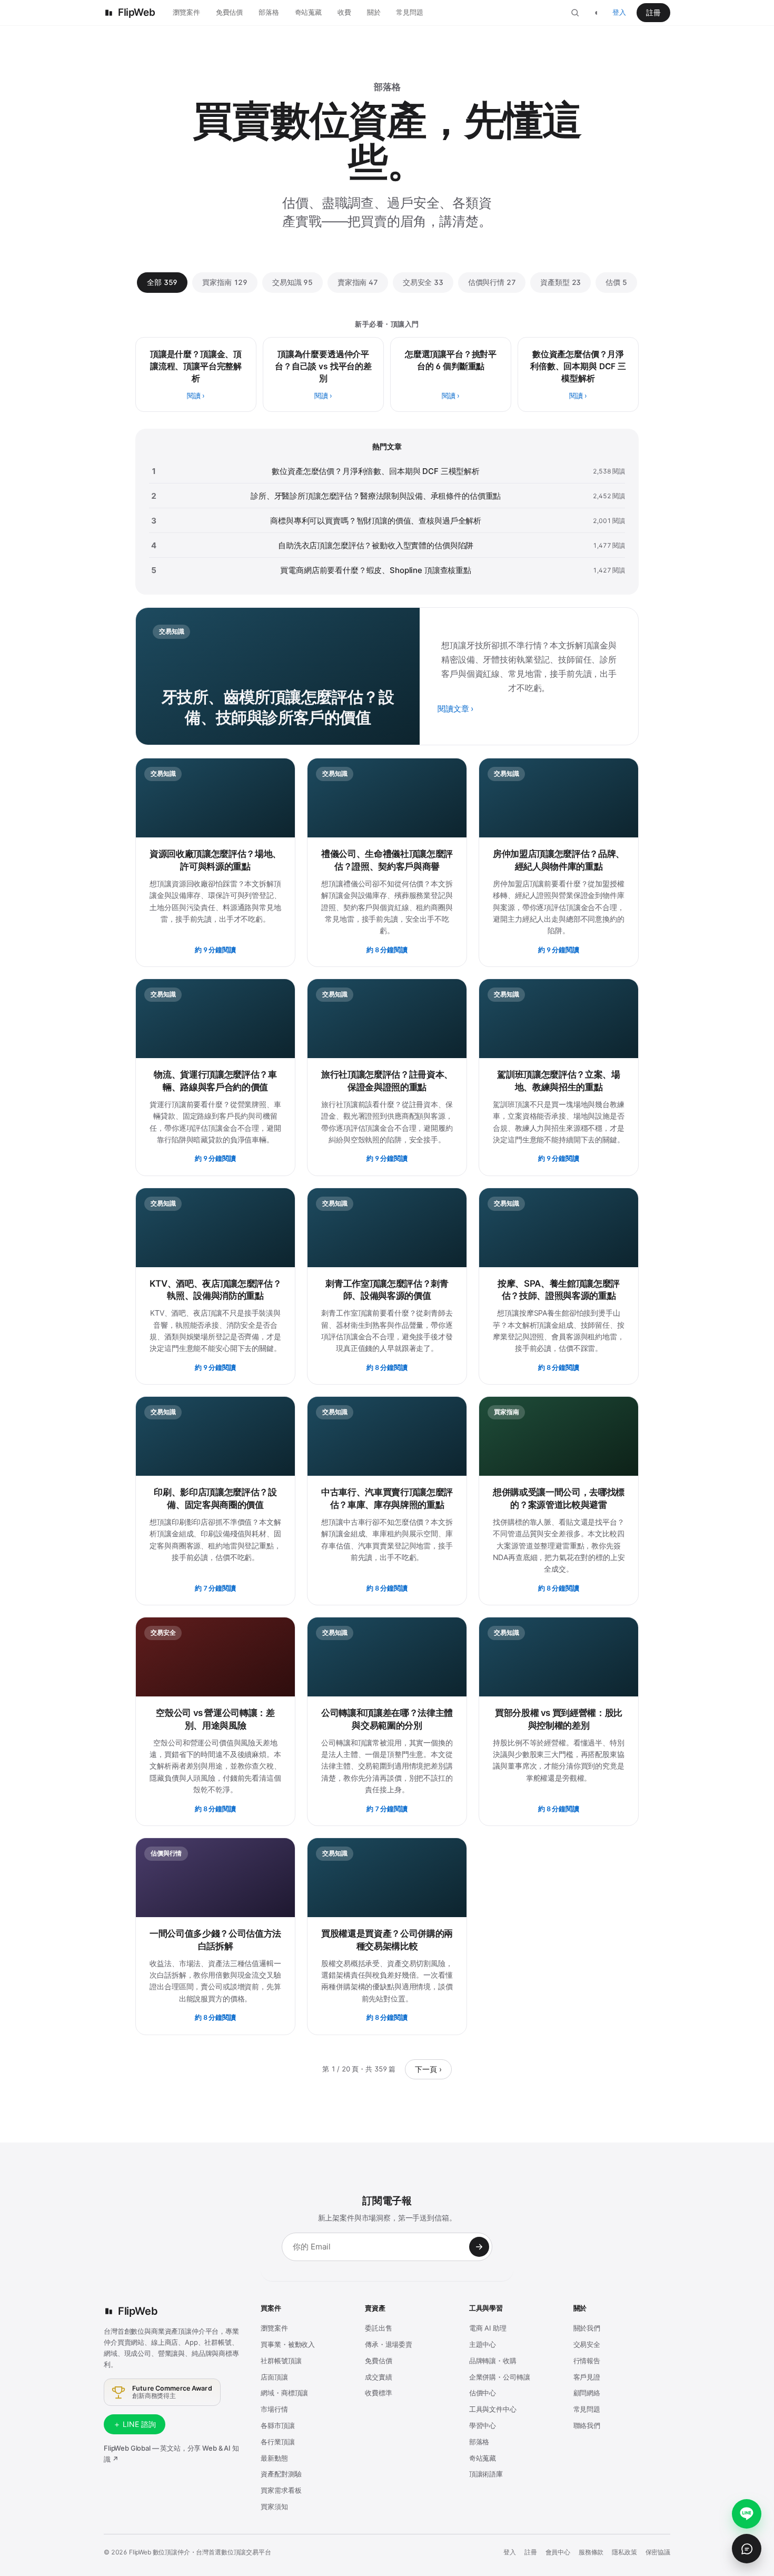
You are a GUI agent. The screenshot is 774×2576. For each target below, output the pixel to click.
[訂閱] (479, 2247)
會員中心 (558, 2552)
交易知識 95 (292, 282)
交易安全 (587, 2344)
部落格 (269, 12)
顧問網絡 (587, 2393)
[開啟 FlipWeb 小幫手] (747, 2549)
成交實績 (378, 2377)
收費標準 (378, 2393)
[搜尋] (575, 13)
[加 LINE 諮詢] (747, 2514)
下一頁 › (428, 2069)
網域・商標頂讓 (284, 2393)
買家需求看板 (281, 2490)
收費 (344, 12)
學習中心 (483, 2425)
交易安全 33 (423, 282)
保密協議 (658, 2552)
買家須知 (274, 2506)
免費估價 (229, 12)
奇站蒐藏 (308, 12)
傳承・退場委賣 (389, 2344)
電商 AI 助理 (488, 2328)
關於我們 (587, 2328)
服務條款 (591, 2552)
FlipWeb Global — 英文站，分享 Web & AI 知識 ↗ (171, 2454)
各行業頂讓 (277, 2442)
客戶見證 (587, 2377)
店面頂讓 (274, 2377)
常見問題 (409, 12)
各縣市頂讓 (277, 2425)
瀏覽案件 (186, 12)
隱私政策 (624, 2552)
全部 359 (162, 282)
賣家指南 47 (358, 282)
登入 (619, 12)
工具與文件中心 (493, 2409)
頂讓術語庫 (486, 2474)
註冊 (653, 12)
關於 (374, 12)
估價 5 (616, 282)
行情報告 (587, 2361)
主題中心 (483, 2344)
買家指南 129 (225, 282)
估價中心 (483, 2393)
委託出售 (378, 2328)
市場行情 (274, 2409)
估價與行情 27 (492, 282)
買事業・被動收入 (288, 2344)
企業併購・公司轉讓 (500, 2377)
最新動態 (274, 2458)
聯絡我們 (587, 2425)
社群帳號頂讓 (281, 2361)
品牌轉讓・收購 (493, 2361)
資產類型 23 (560, 282)
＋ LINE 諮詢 (135, 2424)
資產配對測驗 (281, 2474)
